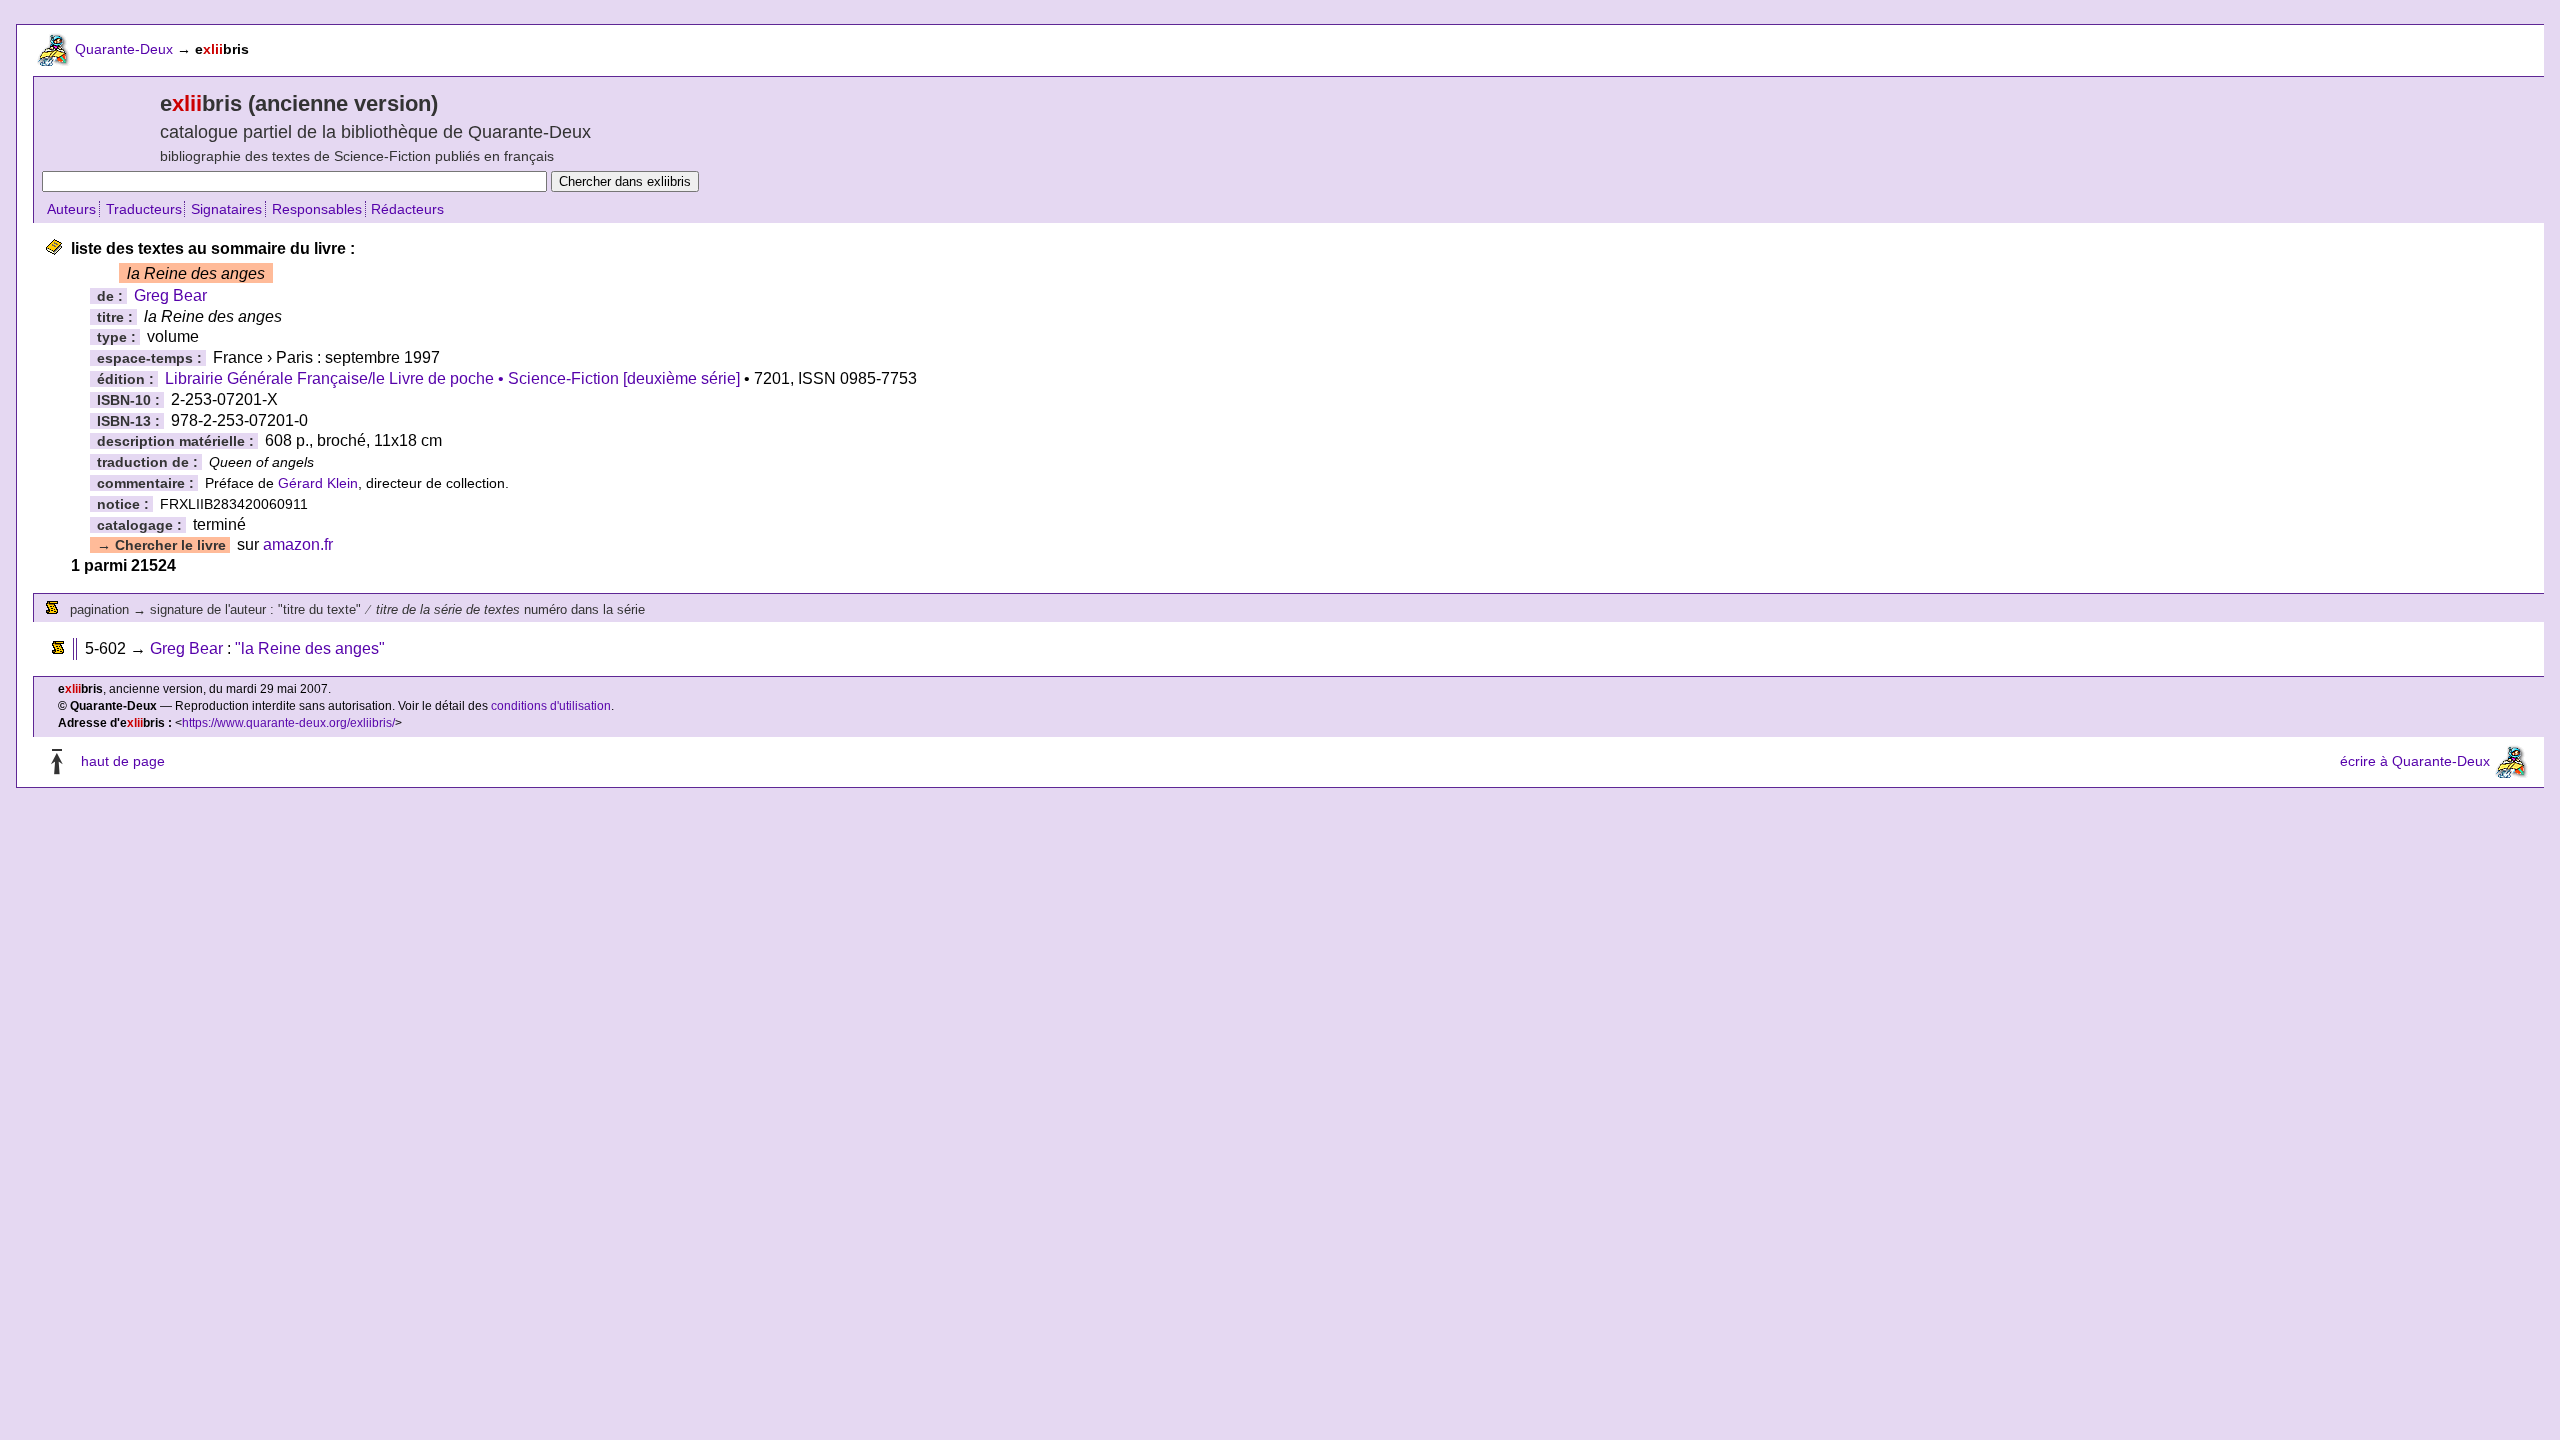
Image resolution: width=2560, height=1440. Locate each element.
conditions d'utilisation (551, 706)
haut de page (123, 761)
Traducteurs (144, 209)
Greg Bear (170, 295)
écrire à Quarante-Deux (2415, 761)
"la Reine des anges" (310, 648)
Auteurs (71, 209)
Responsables (317, 209)
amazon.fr (298, 544)
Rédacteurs (407, 209)
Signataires (226, 209)
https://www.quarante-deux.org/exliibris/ (288, 723)
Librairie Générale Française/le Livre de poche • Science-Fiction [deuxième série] (452, 378)
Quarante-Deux (124, 49)
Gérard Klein (318, 483)
